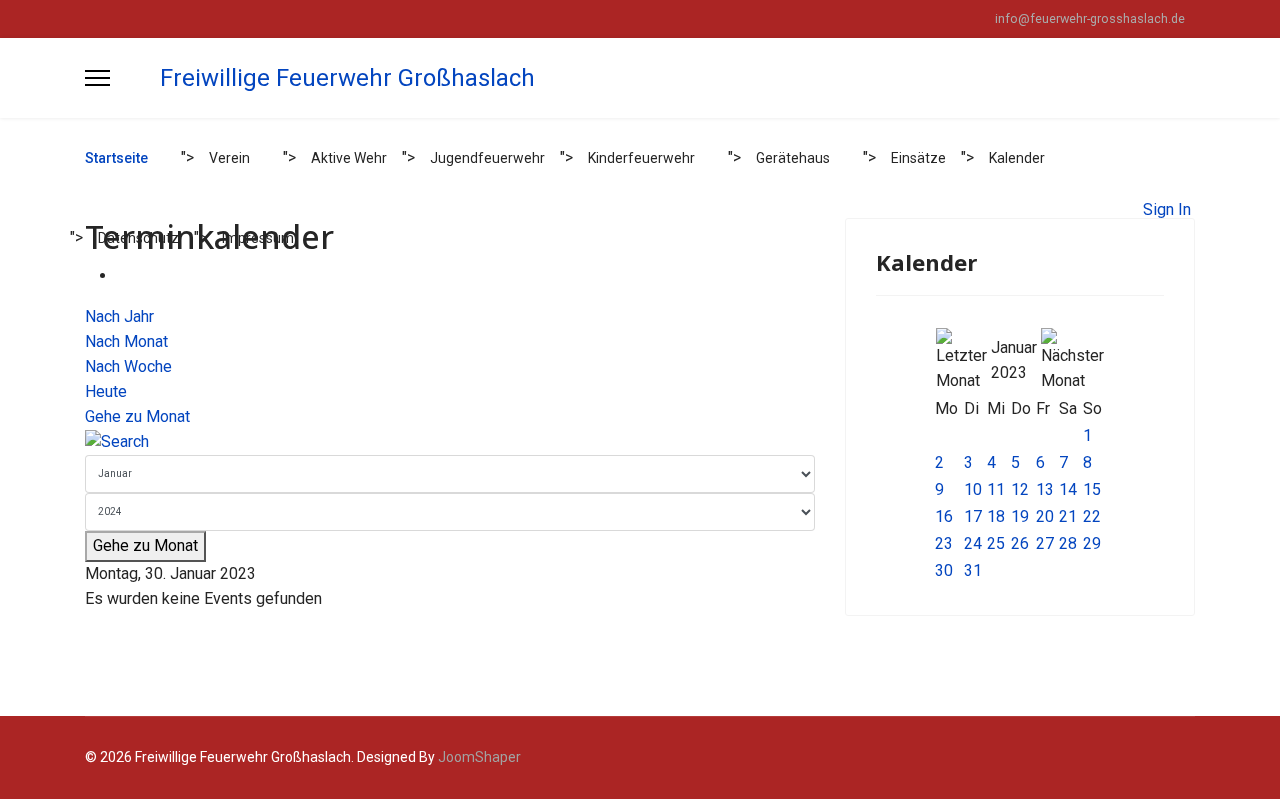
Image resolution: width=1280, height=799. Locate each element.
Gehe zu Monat (137, 416)
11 (996, 489)
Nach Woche (128, 366)
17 (973, 516)
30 (944, 570)
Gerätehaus (793, 158)
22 (1092, 516)
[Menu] (97, 78)
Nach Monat (126, 341)
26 (1020, 543)
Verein (229, 158)
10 (973, 489)
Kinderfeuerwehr (641, 158)
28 (1068, 543)
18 (996, 516)
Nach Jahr (119, 316)
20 (1045, 516)
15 (1092, 489)
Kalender (1017, 158)
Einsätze (918, 158)
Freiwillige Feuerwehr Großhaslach (347, 78)
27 (1045, 543)
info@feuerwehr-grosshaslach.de (1090, 18)
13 (1045, 489)
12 (1020, 489)
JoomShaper (479, 757)
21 (1068, 516)
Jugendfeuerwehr (487, 158)
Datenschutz (138, 238)
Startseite (116, 158)
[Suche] (450, 442)
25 (996, 543)
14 (1068, 489)
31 (973, 570)
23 (944, 543)
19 (1020, 516)
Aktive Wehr (349, 158)
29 (1092, 543)
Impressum (258, 238)
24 (973, 543)
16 (944, 516)
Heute (106, 391)
